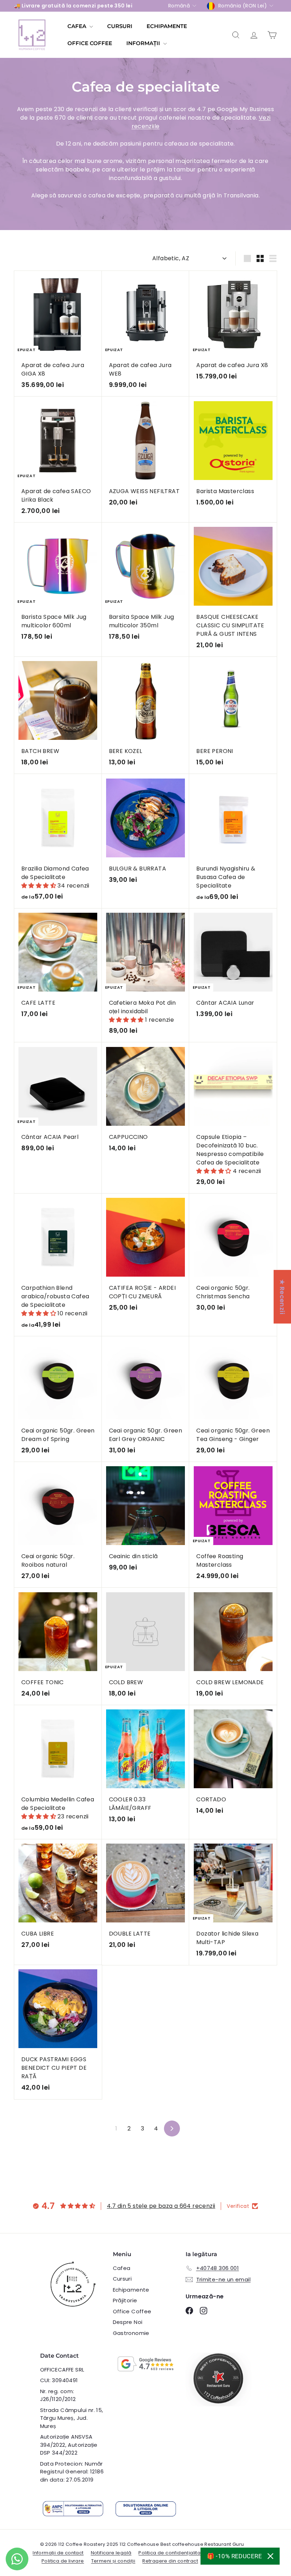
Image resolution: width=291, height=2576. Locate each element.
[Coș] (272, 35)
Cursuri (120, 26)
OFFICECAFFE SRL (62, 2370)
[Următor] (172, 2129)
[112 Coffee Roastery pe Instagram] (204, 2310)
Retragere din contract (170, 2561)
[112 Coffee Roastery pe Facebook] (189, 2310)
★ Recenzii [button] (282, 1297)
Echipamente (167, 26)
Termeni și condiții (113, 2561)
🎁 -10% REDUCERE (234, 2556)
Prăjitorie (125, 2300)
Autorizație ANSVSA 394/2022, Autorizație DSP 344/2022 (69, 2445)
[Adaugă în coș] (186, 416)
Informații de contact (58, 2553)
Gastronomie (131, 2333)
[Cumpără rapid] (99, 276)
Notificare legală (111, 2553)
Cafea (78, 26)
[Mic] (260, 258)
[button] (39, 886)
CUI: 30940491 (59, 2380)
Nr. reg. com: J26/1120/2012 (58, 2395)
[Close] (270, 2556)
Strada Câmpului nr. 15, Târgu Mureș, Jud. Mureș (72, 2418)
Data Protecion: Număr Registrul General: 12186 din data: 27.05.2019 (72, 2472)
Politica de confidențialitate (172, 2553)
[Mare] (247, 258)
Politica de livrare (63, 2561)
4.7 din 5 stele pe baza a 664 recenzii (161, 2206)
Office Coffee (132, 2311)
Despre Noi (128, 2322)
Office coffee (90, 43)
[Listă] (273, 258)
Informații (144, 43)
